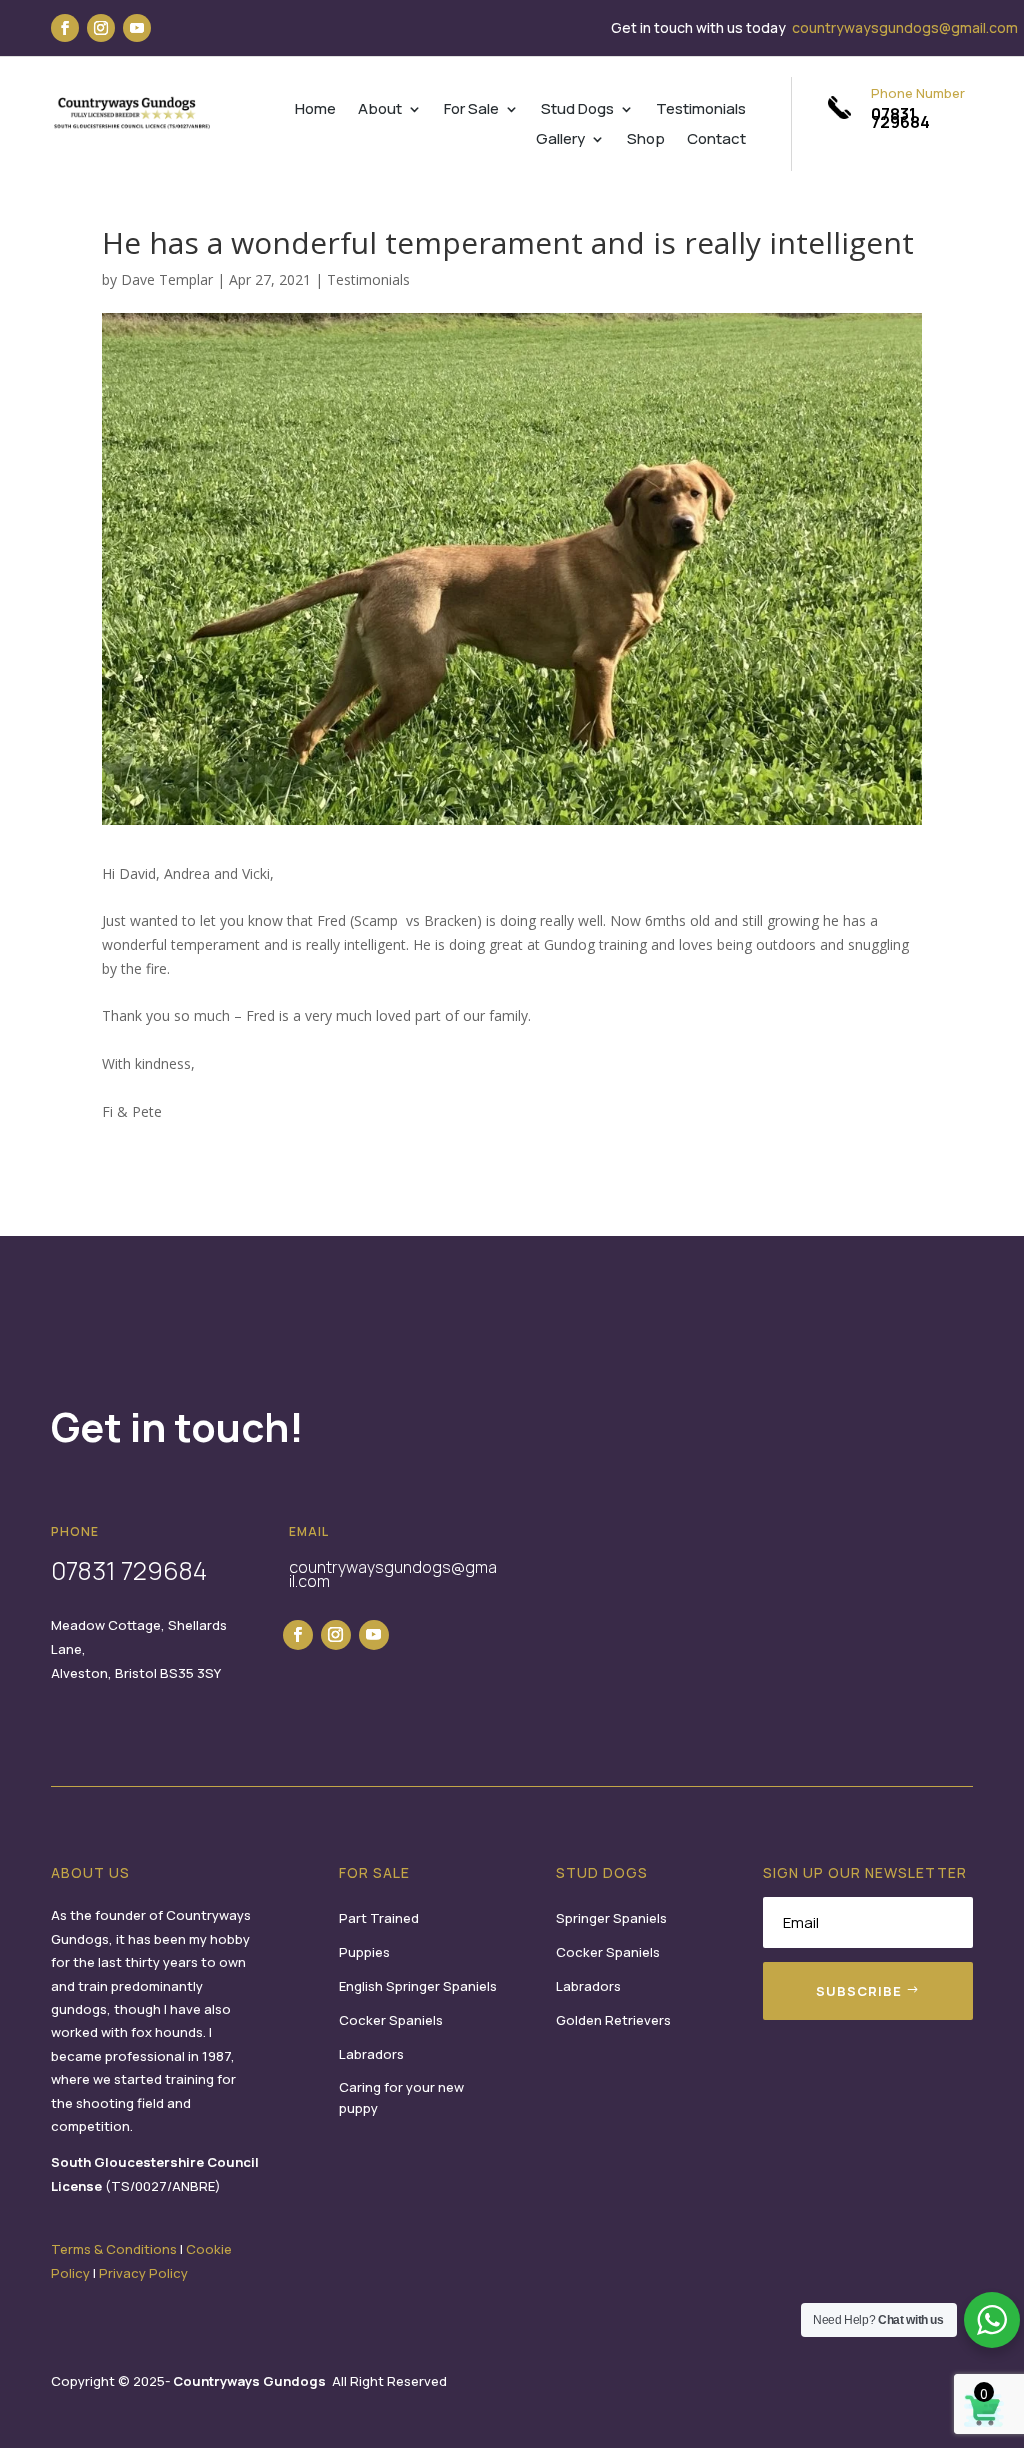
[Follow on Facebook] (65, 28)
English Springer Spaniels (418, 1986)
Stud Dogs (577, 110)
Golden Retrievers (613, 2020)
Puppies (364, 1952)
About (380, 110)
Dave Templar (167, 279)
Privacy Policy (143, 2273)
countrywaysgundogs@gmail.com (905, 27)
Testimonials (701, 110)
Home (315, 110)
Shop (646, 140)
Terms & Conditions (114, 2249)
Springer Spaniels (611, 1918)
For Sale (471, 110)
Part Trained (379, 1918)
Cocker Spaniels (391, 2020)
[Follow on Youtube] (137, 28)
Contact (716, 140)
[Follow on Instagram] (101, 28)
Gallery (560, 140)
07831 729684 (900, 118)
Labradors (371, 2054)
